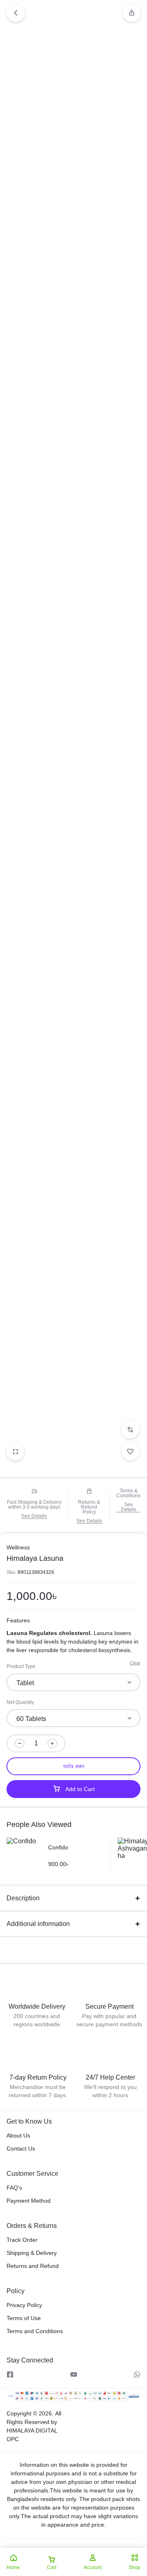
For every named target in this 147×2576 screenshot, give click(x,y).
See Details (34, 1516)
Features (18, 1620)
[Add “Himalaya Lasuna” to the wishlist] (130, 1452)
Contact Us (21, 2149)
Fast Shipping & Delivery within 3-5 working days (34, 1505)
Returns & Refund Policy (89, 1507)
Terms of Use (24, 2318)
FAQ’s (14, 2188)
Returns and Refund (33, 2266)
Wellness (18, 1547)
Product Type (21, 1666)
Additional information (38, 1924)
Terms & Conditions (128, 1493)
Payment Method (29, 2201)
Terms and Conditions (35, 2331)
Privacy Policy (24, 2305)
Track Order (22, 2240)
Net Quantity (20, 1702)
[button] (131, 13)
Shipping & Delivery (32, 2253)
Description (23, 1898)
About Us (18, 2135)
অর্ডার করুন (73, 1766)
